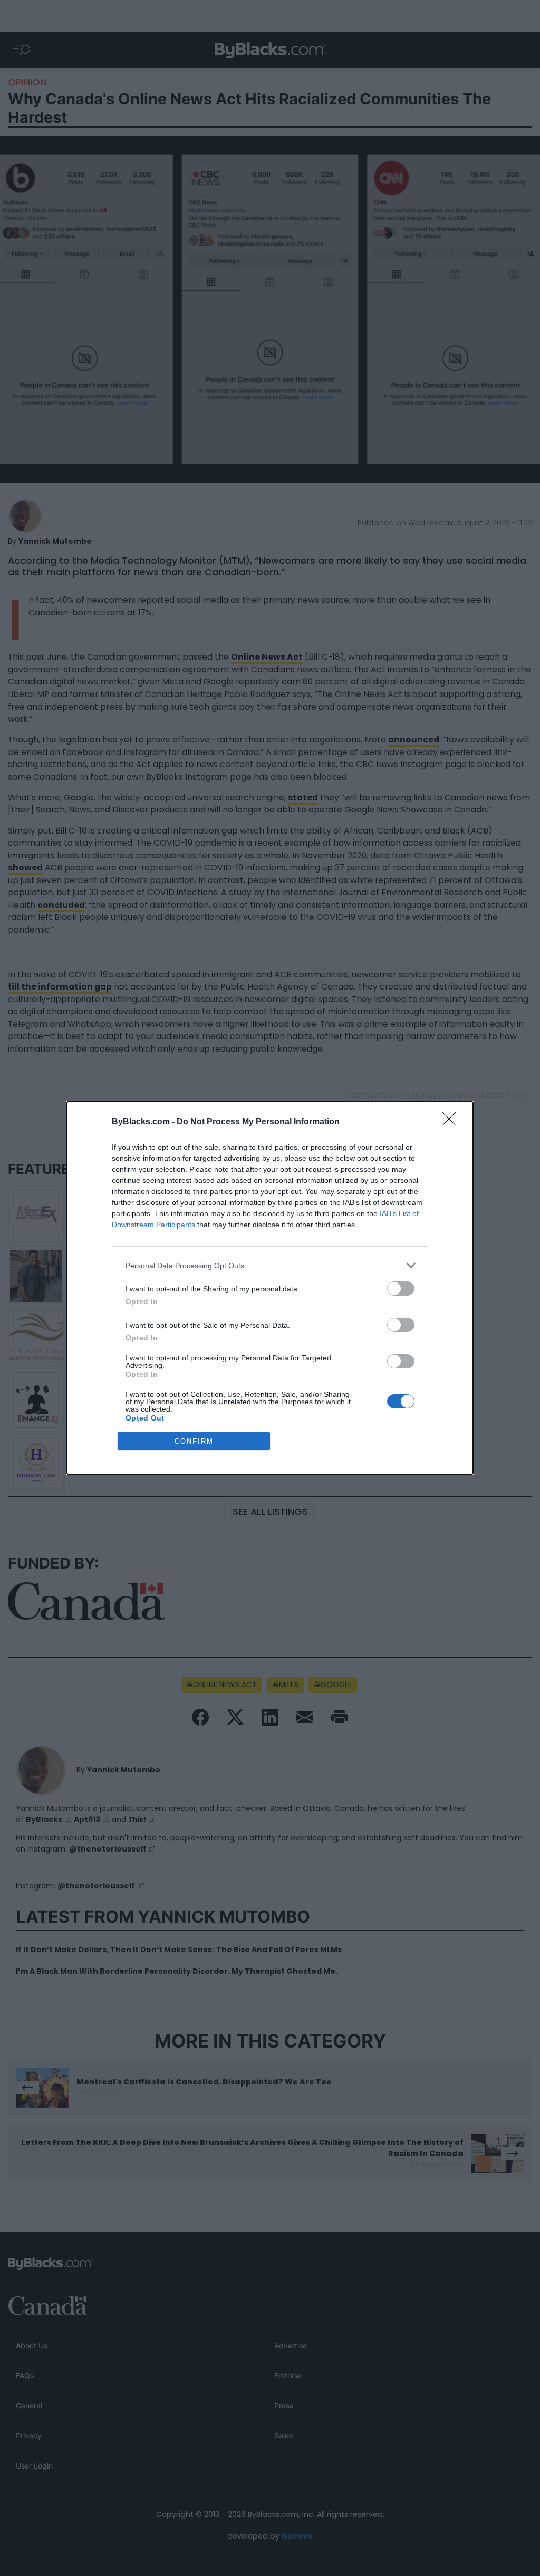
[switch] (401, 1289)
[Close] (452, 1122)
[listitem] (270, 1265)
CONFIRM (194, 1441)
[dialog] (270, 1288)
